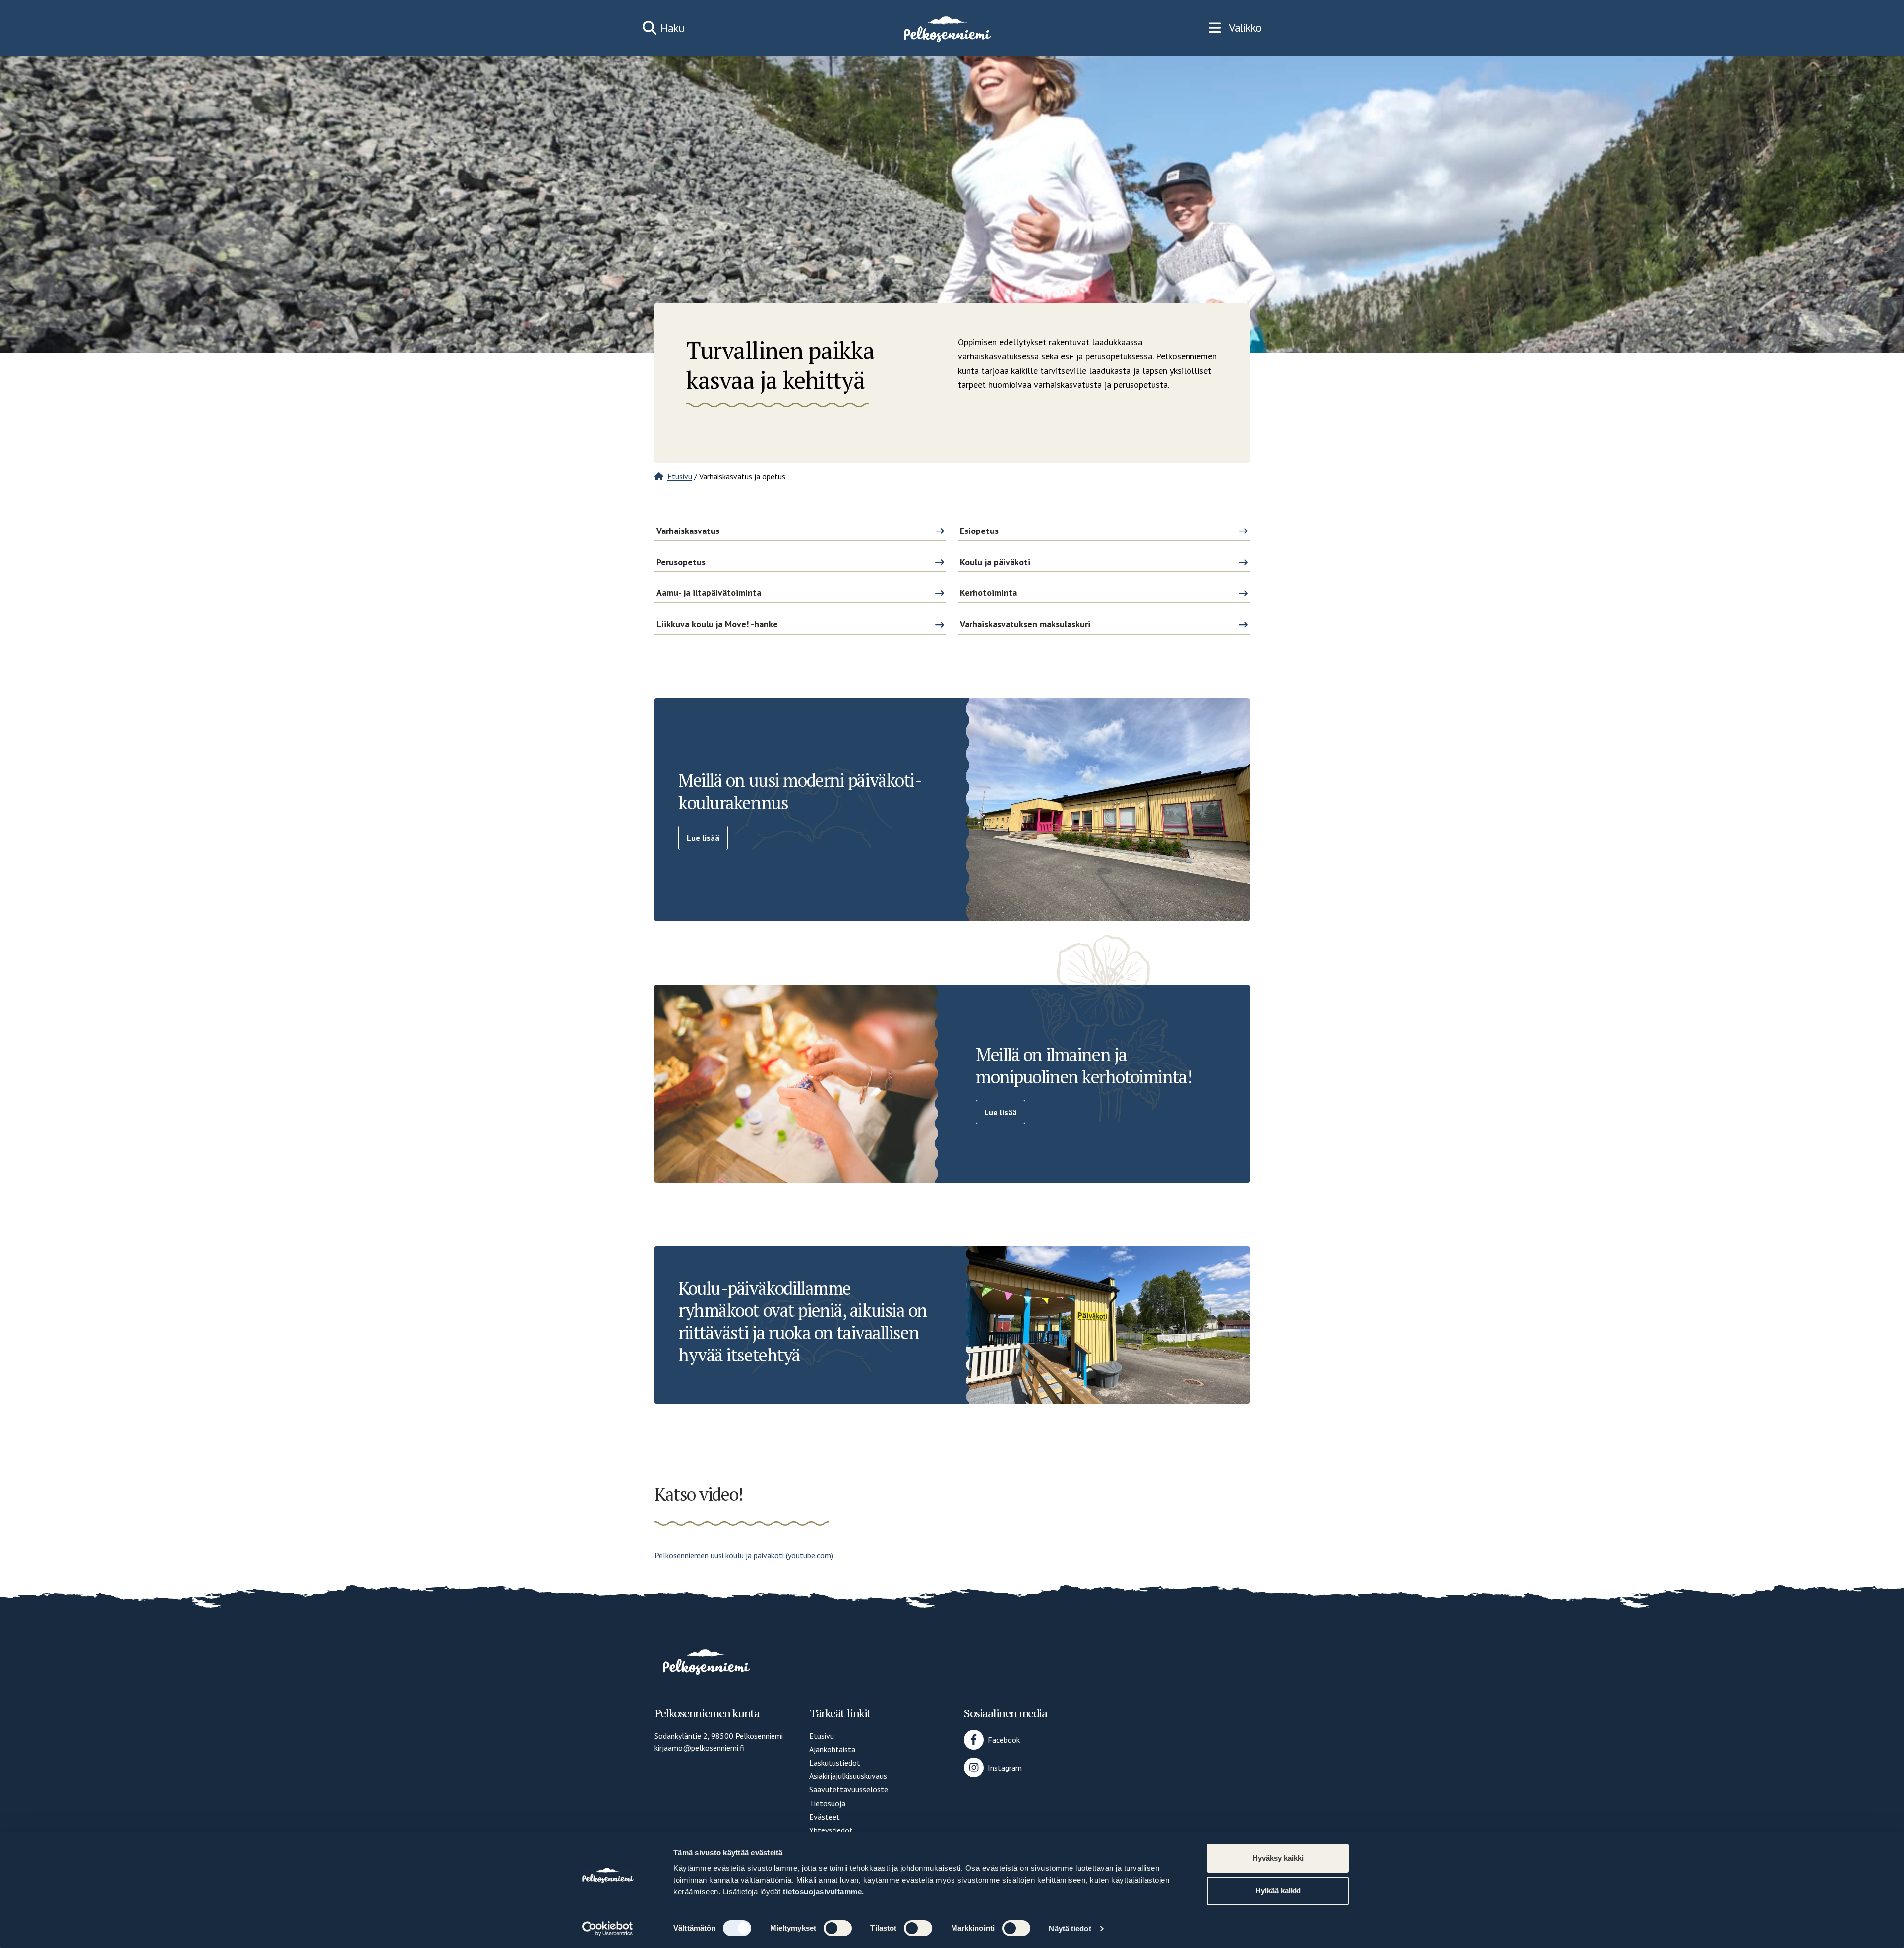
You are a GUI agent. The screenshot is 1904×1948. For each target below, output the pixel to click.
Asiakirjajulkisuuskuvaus (848, 1776)
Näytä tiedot (1070, 1928)
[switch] (838, 1928)
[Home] (947, 28)
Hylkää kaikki (1278, 1891)
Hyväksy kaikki (1278, 1858)
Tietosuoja (827, 1803)
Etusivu (680, 476)
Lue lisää (703, 838)
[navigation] (1235, 28)
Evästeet (825, 1817)
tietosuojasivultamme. (824, 1892)
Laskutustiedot (835, 1763)
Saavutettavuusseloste (849, 1789)
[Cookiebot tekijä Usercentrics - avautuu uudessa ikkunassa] (608, 1929)
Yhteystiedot (831, 1830)
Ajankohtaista (832, 1749)
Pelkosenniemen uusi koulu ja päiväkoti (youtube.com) (744, 1555)
